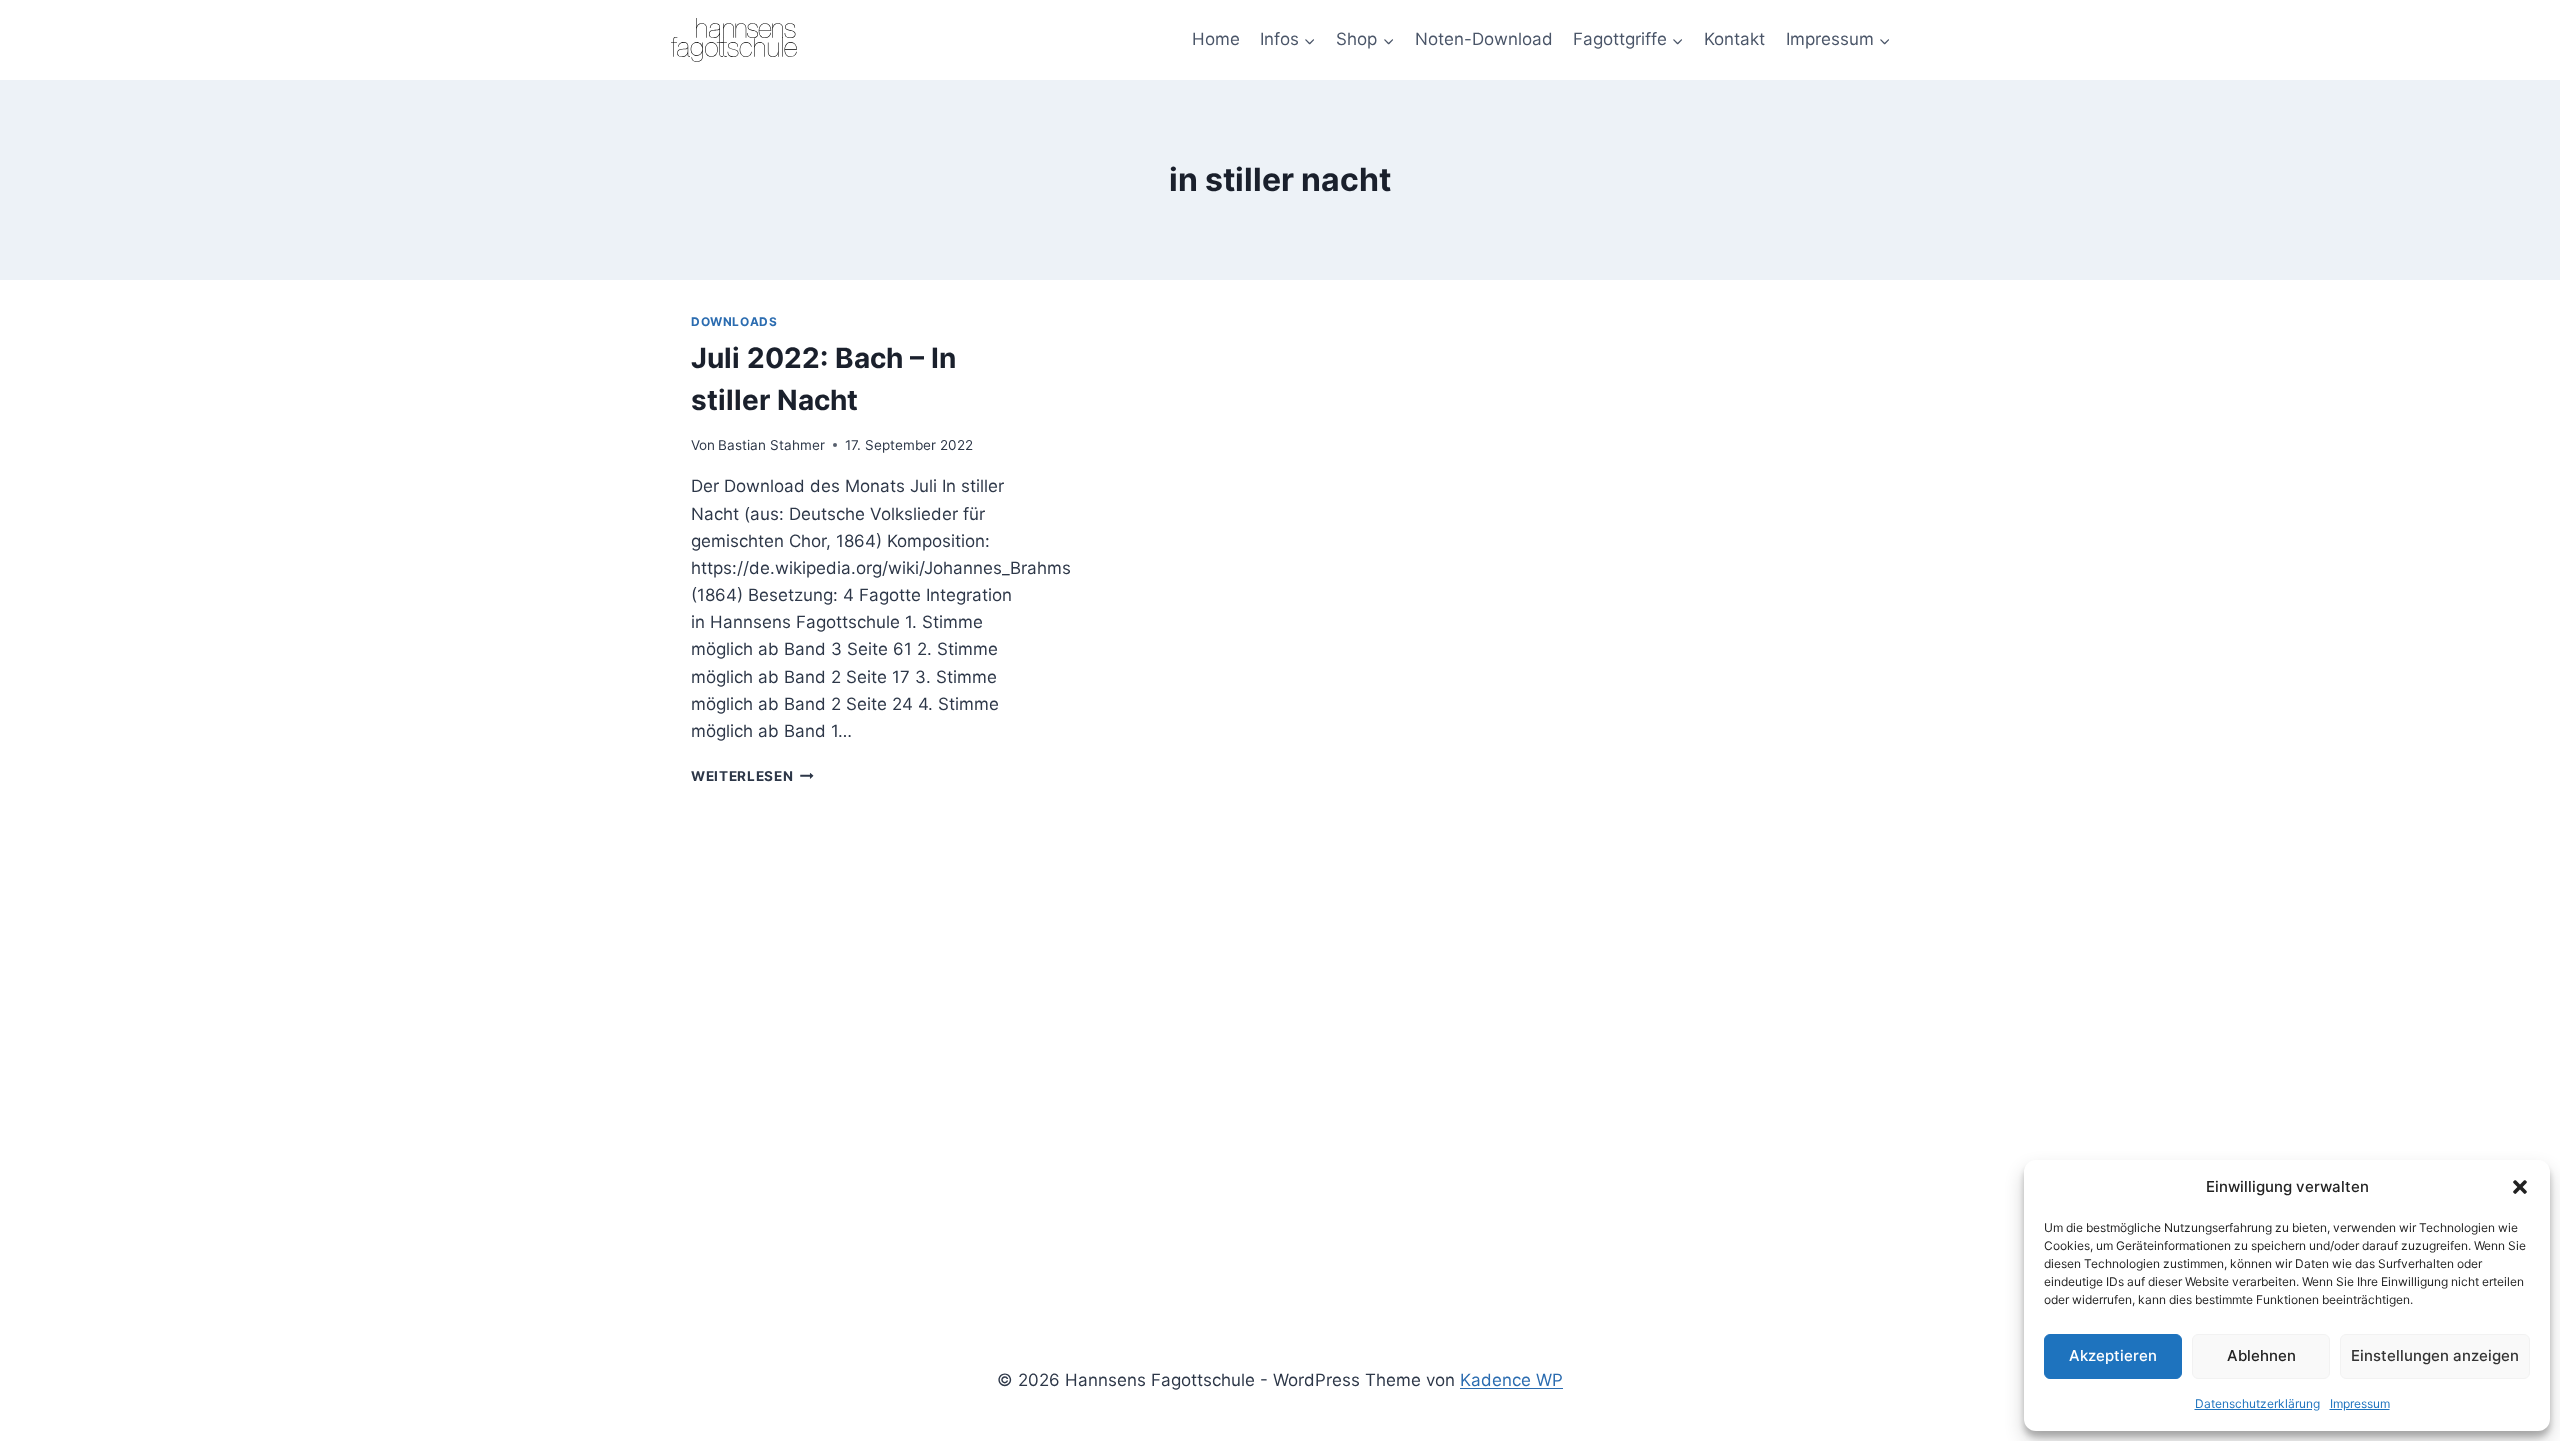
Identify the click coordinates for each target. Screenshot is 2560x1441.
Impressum (2360, 1403)
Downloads (734, 321)
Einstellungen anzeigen (2435, 1355)
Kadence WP (1511, 1380)
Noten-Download (1484, 39)
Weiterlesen (752, 776)
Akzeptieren (2113, 1355)
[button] (2520, 1187)
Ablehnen (2261, 1355)
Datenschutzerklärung (2257, 1403)
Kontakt (1734, 39)
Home (1216, 39)
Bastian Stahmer (771, 445)
